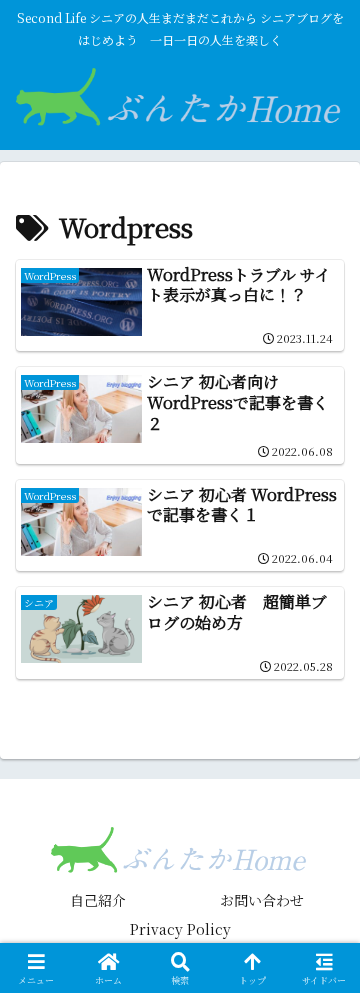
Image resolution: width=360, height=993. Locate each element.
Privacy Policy (180, 929)
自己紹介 (98, 900)
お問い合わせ (262, 900)
